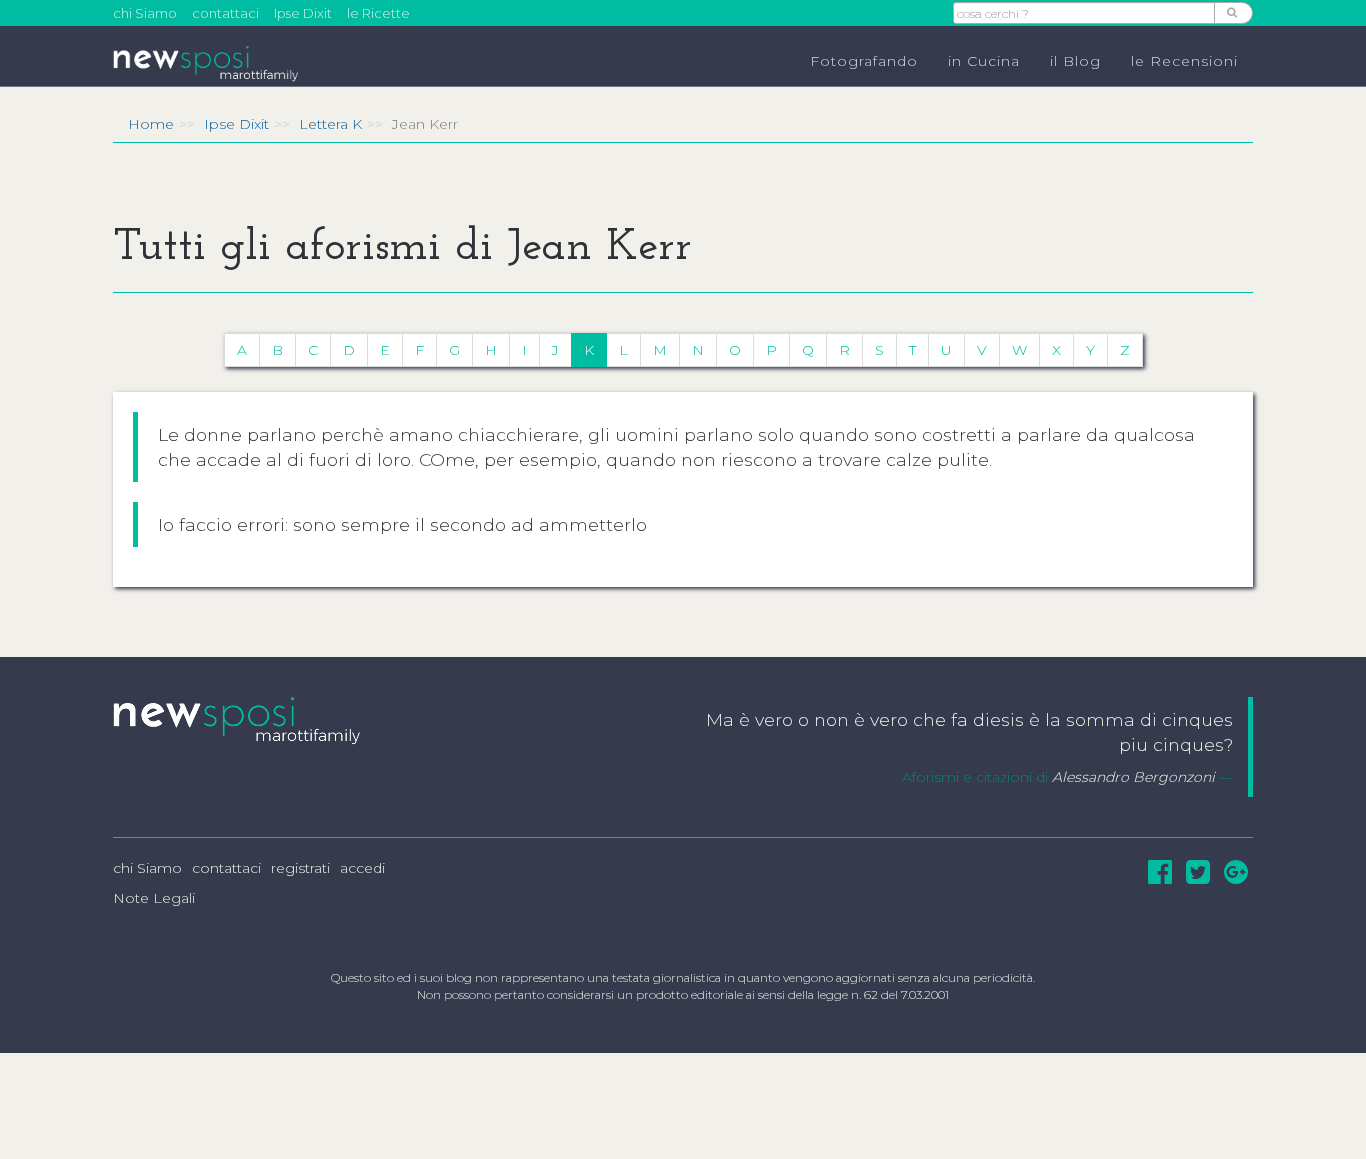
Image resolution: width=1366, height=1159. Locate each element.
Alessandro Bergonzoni (1133, 777)
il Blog (1075, 61)
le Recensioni (1184, 61)
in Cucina (984, 61)
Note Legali (154, 898)
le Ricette (378, 13)
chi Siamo (145, 13)
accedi (362, 868)
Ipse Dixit (303, 13)
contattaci (225, 13)
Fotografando (864, 61)
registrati (300, 868)
